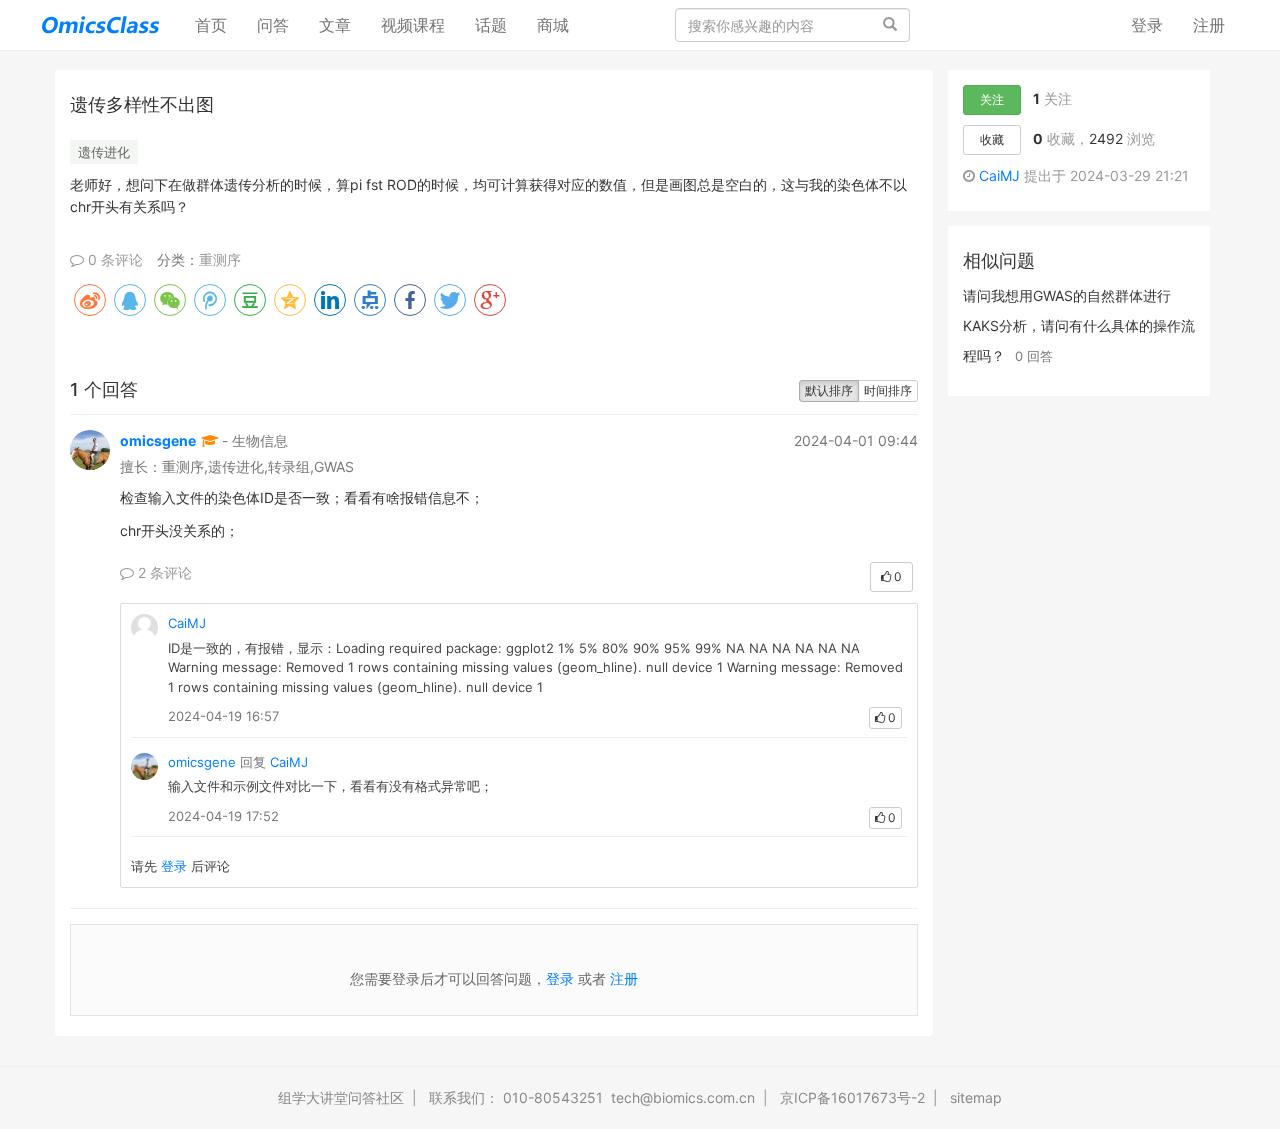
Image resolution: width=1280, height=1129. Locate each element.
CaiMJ (187, 623)
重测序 (220, 259)
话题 (491, 25)
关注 (992, 99)
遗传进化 (104, 152)
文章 (335, 25)
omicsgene (158, 440)
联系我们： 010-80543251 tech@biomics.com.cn (592, 1097)
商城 (553, 25)
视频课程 (413, 25)
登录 (1147, 25)
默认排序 (829, 390)
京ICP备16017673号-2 (852, 1097)
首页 (218, 24)
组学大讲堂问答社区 (341, 1097)
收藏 (992, 139)
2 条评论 (163, 572)
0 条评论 (113, 259)
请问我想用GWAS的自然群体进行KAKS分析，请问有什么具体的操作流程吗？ (1079, 325)
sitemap (976, 1097)
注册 (1209, 25)
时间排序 (888, 390)
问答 (273, 25)
